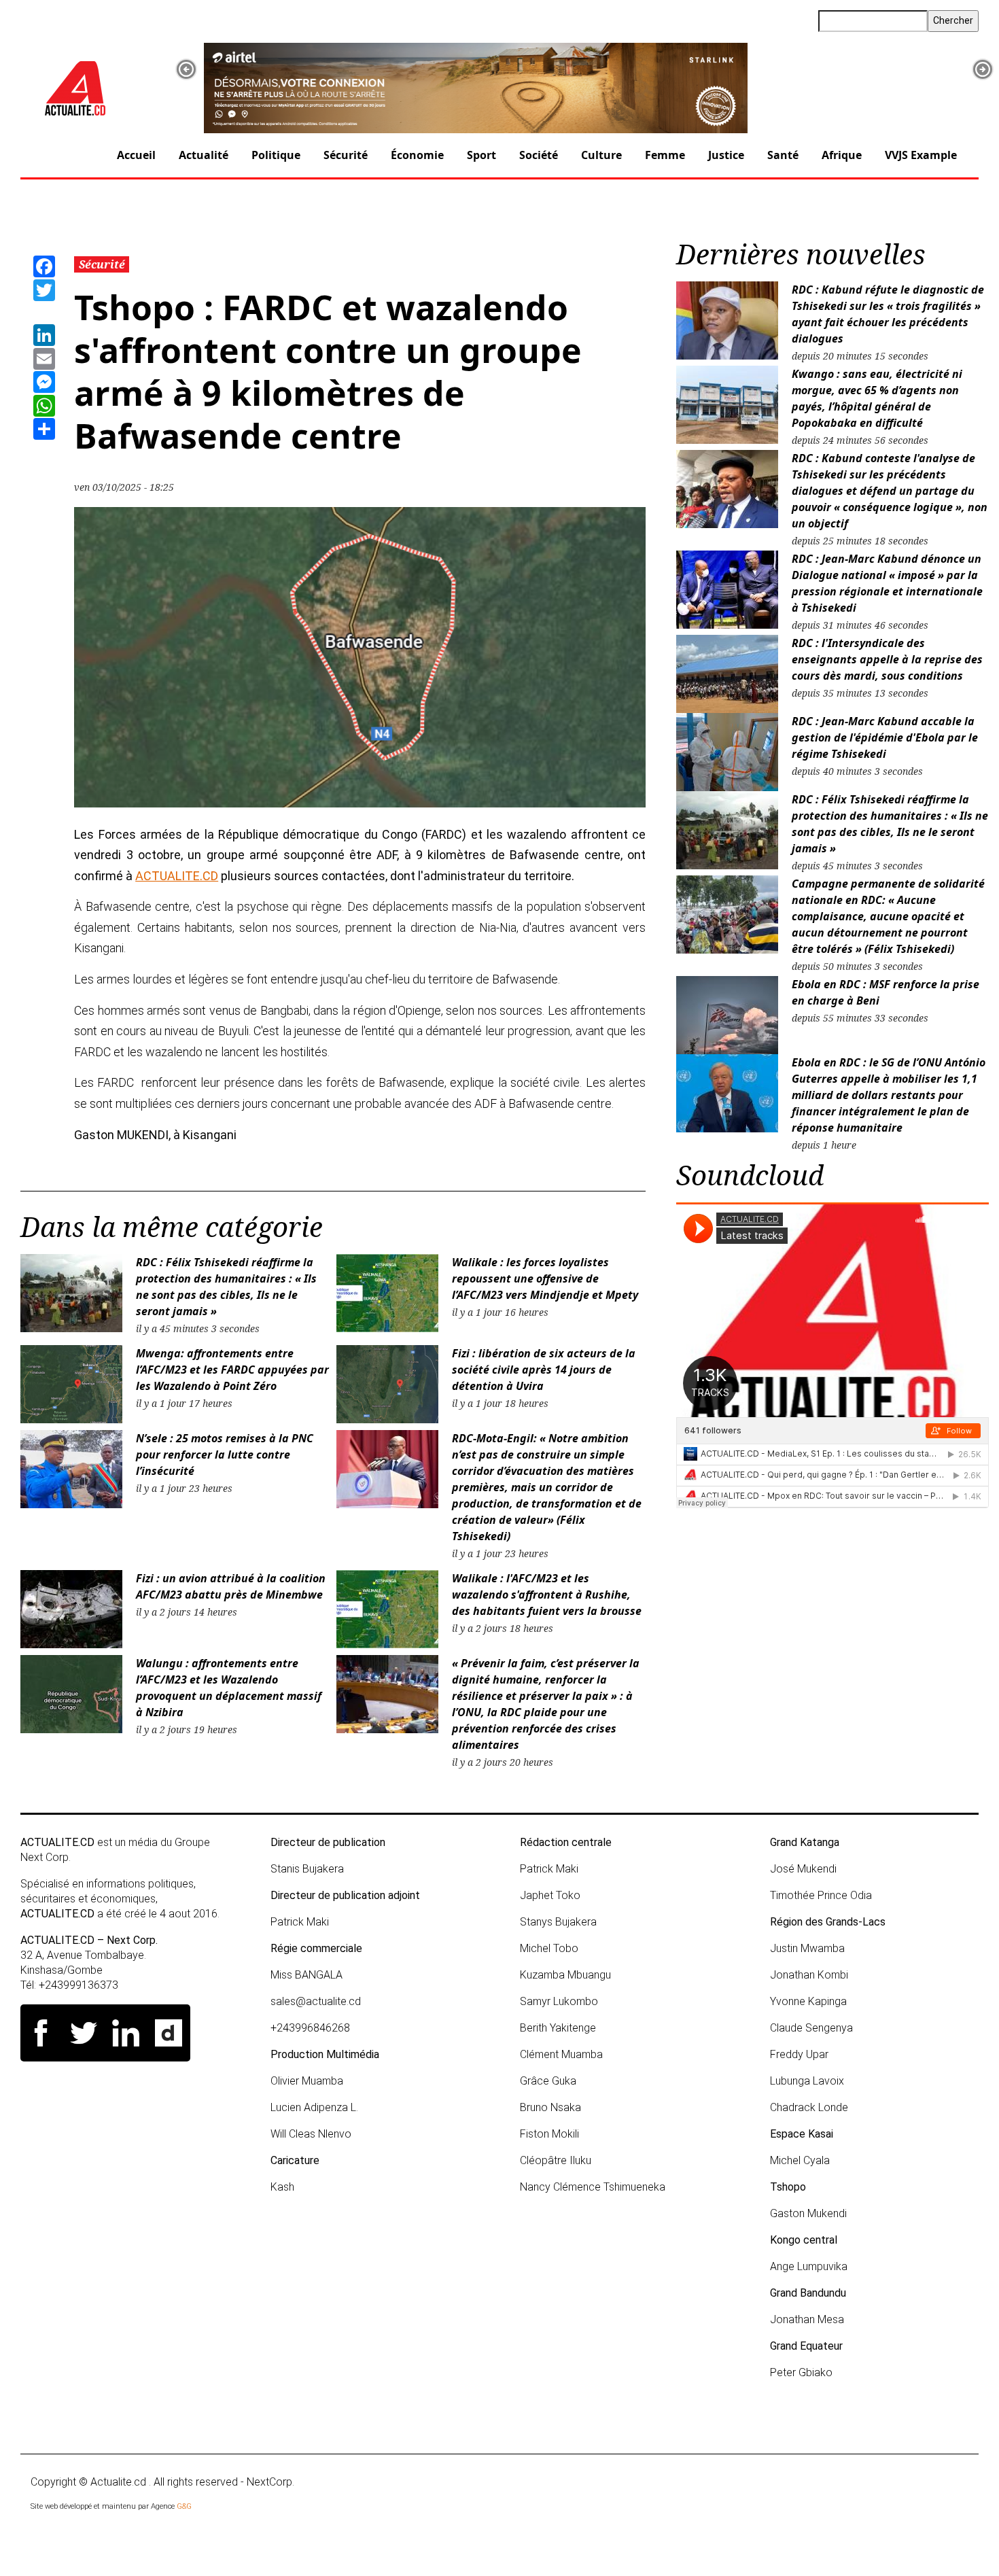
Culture (601, 155)
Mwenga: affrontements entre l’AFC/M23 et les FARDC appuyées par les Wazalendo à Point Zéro (232, 1370)
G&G (184, 2506)
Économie (417, 155)
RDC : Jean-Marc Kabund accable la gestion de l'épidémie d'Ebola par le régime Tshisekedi (885, 737)
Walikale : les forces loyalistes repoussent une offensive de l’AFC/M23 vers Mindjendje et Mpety (545, 1278)
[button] (186, 69)
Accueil (136, 155)
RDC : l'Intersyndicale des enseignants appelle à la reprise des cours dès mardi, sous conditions (887, 659)
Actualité (204, 155)
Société (539, 155)
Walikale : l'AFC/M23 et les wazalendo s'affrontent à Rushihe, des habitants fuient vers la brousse (547, 1595)
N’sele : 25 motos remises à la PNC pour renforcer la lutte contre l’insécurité (225, 1455)
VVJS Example (921, 155)
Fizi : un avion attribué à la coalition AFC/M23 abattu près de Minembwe (231, 1586)
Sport (481, 155)
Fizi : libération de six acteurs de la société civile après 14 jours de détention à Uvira (544, 1370)
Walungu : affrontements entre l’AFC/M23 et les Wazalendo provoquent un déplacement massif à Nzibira (229, 1688)
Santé (783, 155)
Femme (665, 155)
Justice (726, 155)
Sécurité (346, 155)
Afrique (842, 155)
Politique (276, 155)
